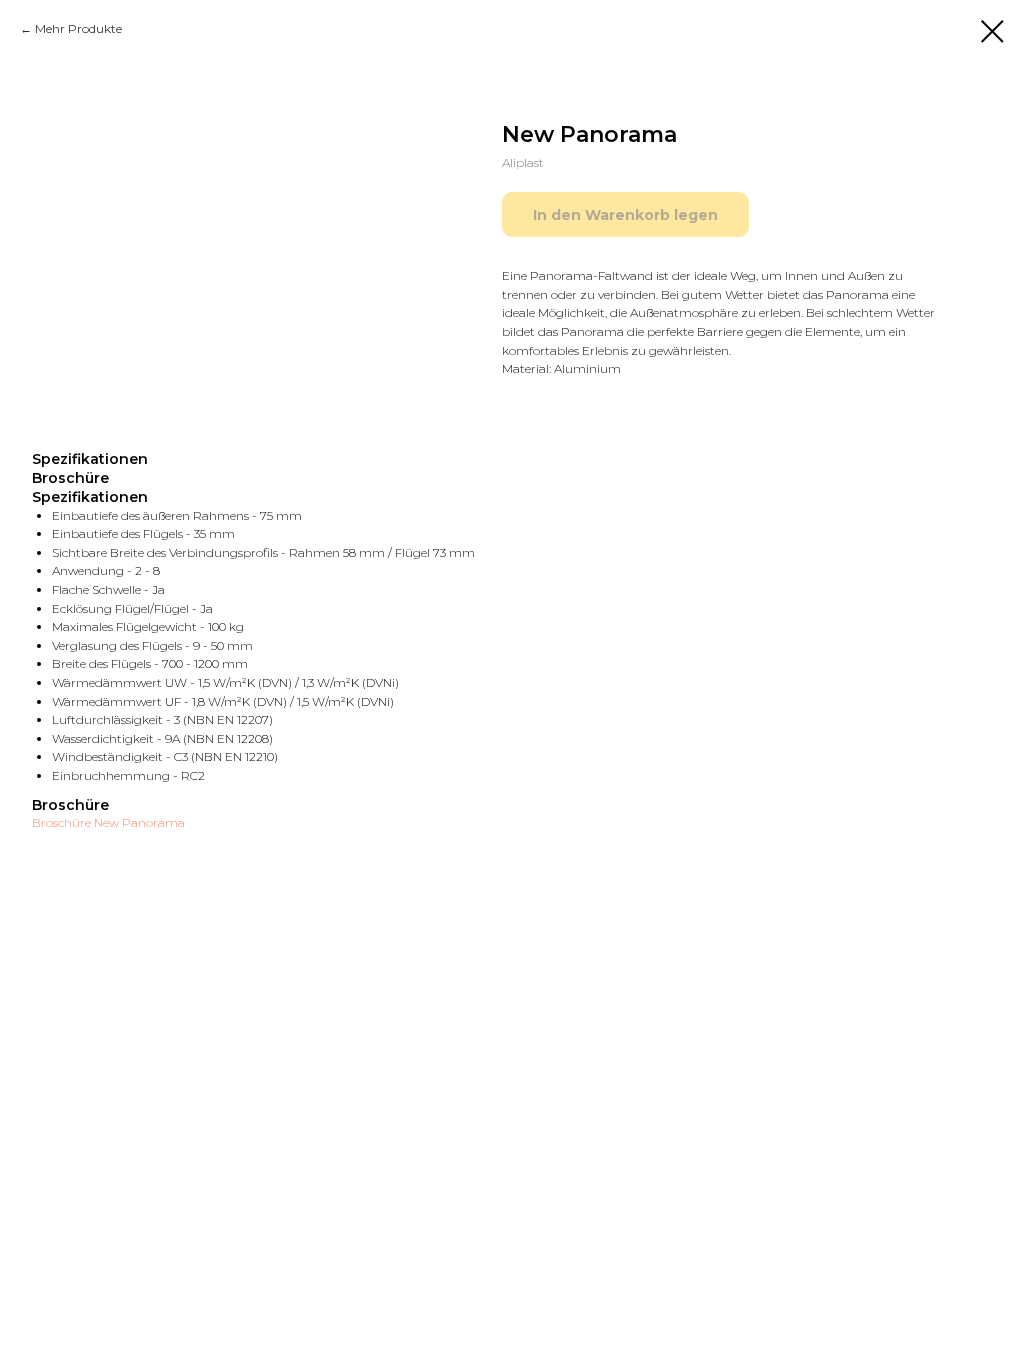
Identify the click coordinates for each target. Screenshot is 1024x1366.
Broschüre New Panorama (108, 822)
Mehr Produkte (78, 28)
